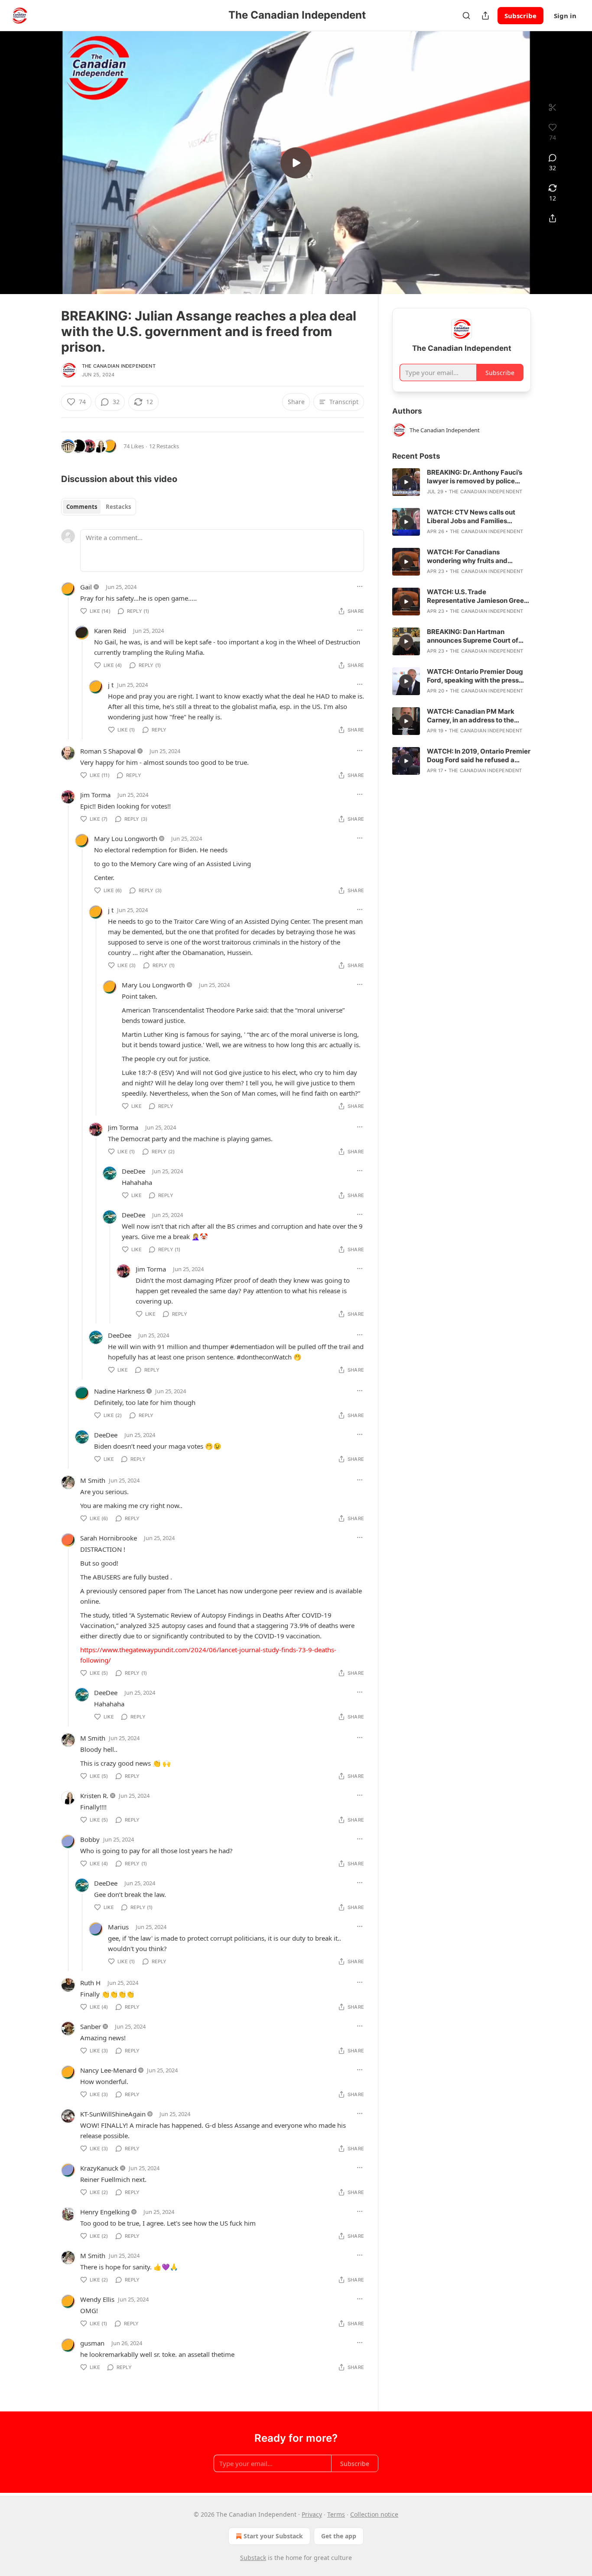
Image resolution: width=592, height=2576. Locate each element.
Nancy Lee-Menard (108, 2070)
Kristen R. (94, 1796)
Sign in (565, 16)
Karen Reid (110, 631)
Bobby (90, 1839)
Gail (86, 587)
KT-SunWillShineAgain (113, 2114)
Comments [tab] (82, 507)
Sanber (91, 2026)
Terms (336, 2514)
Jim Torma (95, 795)
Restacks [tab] (118, 507)
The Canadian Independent (119, 366)
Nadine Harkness (119, 1391)
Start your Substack (273, 2536)
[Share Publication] (485, 16)
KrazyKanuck (99, 2168)
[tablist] (99, 507)
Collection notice (374, 2514)
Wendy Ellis (97, 2299)
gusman (92, 2343)
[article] (462, 482)
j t (111, 685)
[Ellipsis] (360, 586)
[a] (296, 163)
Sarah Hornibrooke (109, 1538)
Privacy (312, 2514)
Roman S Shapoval (108, 751)
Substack (253, 2558)
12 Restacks (164, 446)
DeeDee (133, 1171)
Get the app (339, 2536)
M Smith (93, 1480)
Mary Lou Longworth (126, 838)
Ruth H (90, 1983)
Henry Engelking (105, 2212)
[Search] (466, 16)
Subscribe (520, 16)
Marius (118, 1927)
